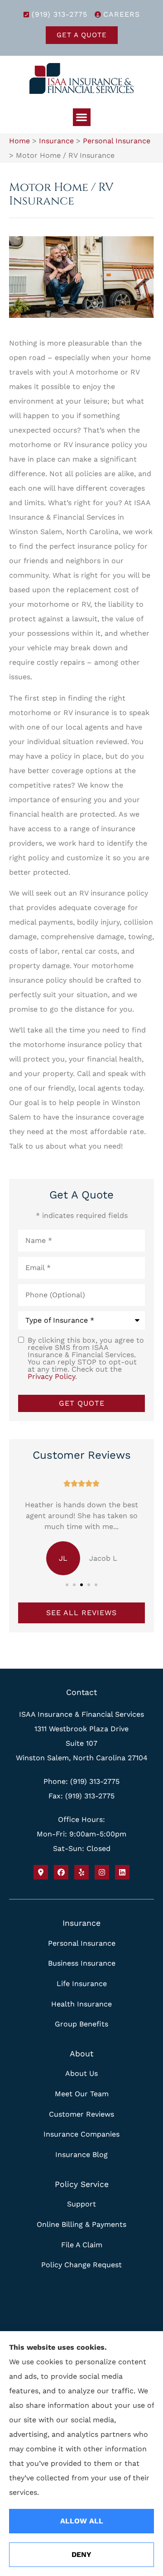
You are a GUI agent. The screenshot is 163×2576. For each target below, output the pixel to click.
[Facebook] (61, 1872)
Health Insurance (81, 2004)
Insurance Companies (81, 2134)
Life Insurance (82, 1984)
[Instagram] (102, 1872)
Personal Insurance (117, 141)
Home (19, 141)
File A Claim (82, 2245)
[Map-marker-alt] (41, 1872)
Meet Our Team (82, 2094)
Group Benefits (81, 2024)
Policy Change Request (81, 2265)
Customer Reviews (81, 2114)
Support (81, 2204)
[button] (82, 117)
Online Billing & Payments (81, 2224)
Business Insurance (82, 1963)
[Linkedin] (122, 1872)
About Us (81, 2073)
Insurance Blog (81, 2155)
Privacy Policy (51, 1376)
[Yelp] (81, 1872)
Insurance (56, 141)
